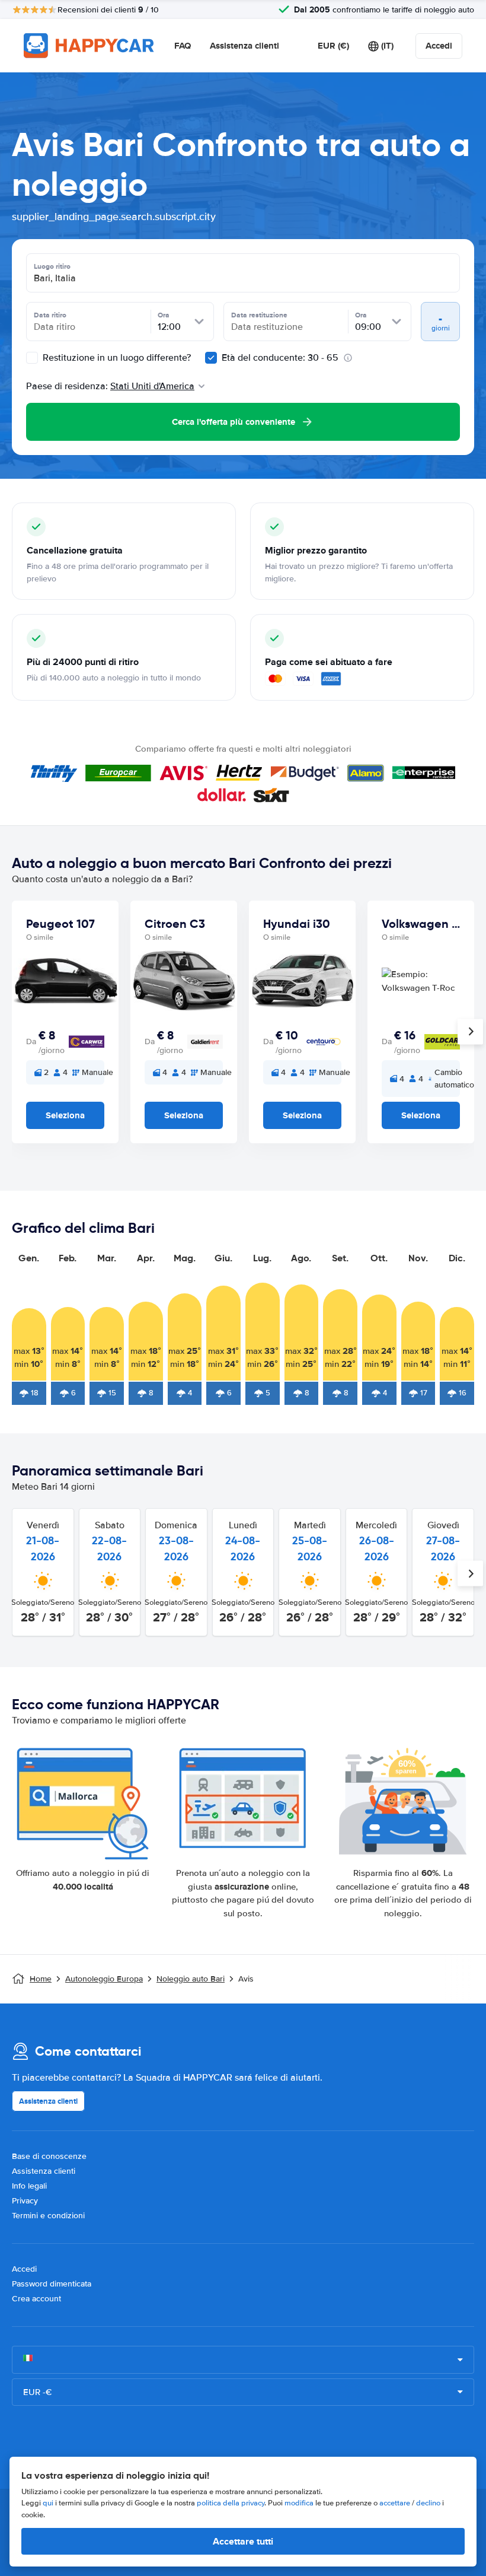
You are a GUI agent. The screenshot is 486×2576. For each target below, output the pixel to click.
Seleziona (65, 1115)
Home (41, 1979)
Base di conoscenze (49, 2156)
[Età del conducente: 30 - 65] (211, 358)
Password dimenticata (52, 2284)
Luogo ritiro (52, 266)
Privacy (25, 2201)
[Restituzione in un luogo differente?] (32, 358)
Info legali (29, 2186)
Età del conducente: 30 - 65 (280, 358)
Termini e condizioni (48, 2216)
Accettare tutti (243, 2541)
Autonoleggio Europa (104, 1979)
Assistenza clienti (244, 46)
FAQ (183, 46)
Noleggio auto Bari (191, 1979)
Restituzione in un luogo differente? (116, 358)
